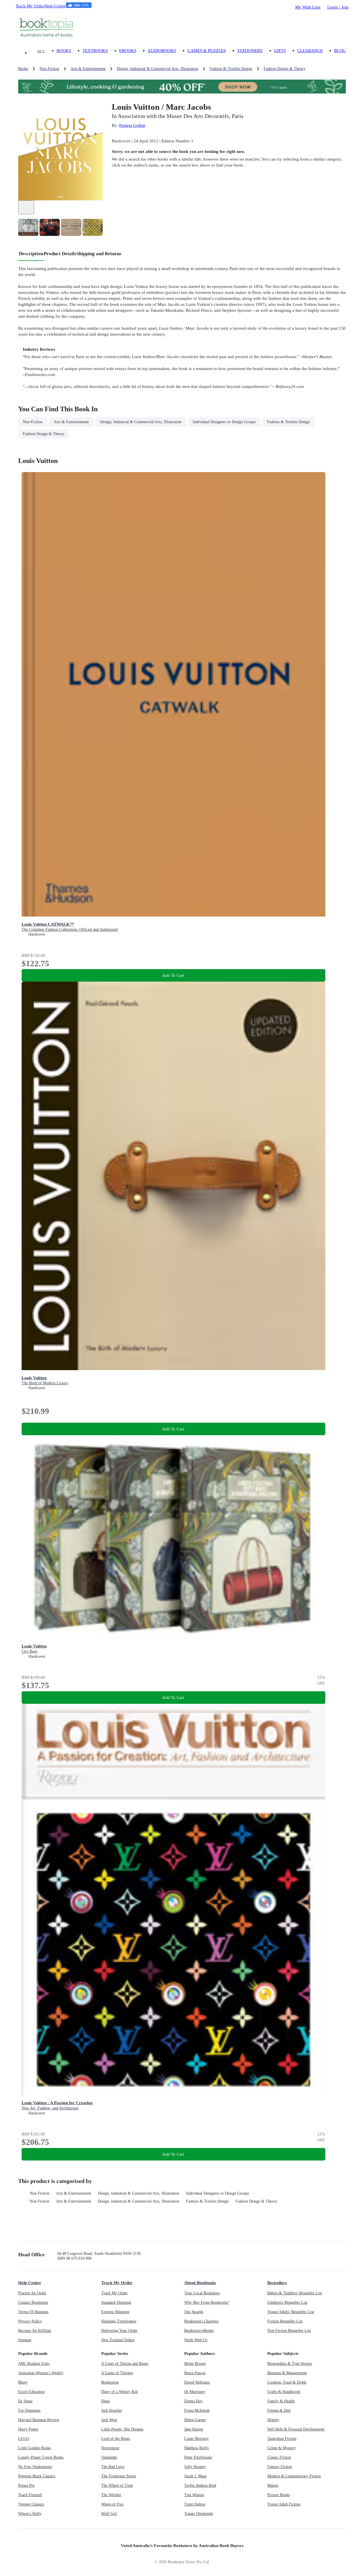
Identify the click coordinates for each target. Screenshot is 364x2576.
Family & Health (281, 2401)
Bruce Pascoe (195, 2373)
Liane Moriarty (197, 2439)
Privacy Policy (30, 2321)
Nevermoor (110, 2448)
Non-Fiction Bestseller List (289, 2331)
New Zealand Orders (118, 2340)
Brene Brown (195, 2364)
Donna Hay (193, 2401)
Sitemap (25, 2340)
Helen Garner (195, 2420)
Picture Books (279, 2495)
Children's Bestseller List (287, 2302)
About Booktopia (200, 2283)
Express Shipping (115, 2312)
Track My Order (30, 6)
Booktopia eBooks (199, 2331)
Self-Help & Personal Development (296, 2429)
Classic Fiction (279, 2457)
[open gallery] (26, 207)
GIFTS (280, 50)
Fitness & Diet (279, 2410)
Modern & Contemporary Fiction (294, 2476)
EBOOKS (128, 50)
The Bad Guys (113, 2467)
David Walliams (197, 2382)
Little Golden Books (35, 2448)
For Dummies (29, 2410)
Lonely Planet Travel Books (41, 2457)
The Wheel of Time (117, 2485)
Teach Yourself (30, 2495)
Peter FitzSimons (198, 2457)
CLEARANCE (310, 50)
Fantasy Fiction (280, 2467)
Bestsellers (277, 2283)
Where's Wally (30, 2514)
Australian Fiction (282, 2439)
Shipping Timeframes (119, 2321)
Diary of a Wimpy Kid (119, 2392)
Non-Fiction (39, 2193)
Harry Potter (28, 2429)
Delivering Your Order (119, 2331)
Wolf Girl (109, 2514)
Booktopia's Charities (201, 2321)
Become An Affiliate (35, 2331)
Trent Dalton (195, 2504)
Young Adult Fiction (284, 2504)
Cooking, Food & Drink (287, 2382)
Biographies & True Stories (289, 2364)
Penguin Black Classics (37, 2476)
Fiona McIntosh (197, 2410)
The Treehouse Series (119, 2476)
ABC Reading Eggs (34, 2364)
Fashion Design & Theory (256, 2201)
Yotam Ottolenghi (199, 2514)
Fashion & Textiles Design (207, 2201)
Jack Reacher (112, 2410)
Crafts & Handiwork (284, 2392)
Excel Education (31, 2392)
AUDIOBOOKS (162, 50)
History (273, 2420)
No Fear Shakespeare (35, 2467)
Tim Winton (194, 2495)
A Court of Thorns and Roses (125, 2364)
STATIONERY (250, 50)
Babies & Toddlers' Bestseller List (295, 2293)
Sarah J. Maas (195, 2476)
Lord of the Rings (116, 2439)
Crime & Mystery (282, 2448)
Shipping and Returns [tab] (99, 254)
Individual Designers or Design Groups (217, 2193)
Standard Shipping (116, 2302)
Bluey (23, 2382)
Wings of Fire (112, 2504)
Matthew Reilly (197, 2448)
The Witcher (111, 2495)
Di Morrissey (195, 2392)
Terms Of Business (33, 2312)
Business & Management (287, 2373)
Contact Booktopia (33, 2302)
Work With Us (196, 2340)
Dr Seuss (25, 2401)
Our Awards (194, 2312)
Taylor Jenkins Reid (200, 2485)
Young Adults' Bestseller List (291, 2312)
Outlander (109, 2457)
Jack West (109, 2420)
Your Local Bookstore (202, 2293)
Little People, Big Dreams (122, 2429)
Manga (273, 2485)
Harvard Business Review (39, 2420)
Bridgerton (110, 2382)
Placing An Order (32, 2293)
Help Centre (55, 6)
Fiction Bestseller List (285, 2321)
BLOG (340, 50)
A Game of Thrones (117, 2373)
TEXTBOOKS (95, 50)
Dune (106, 2401)
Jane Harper (194, 2429)
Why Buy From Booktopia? (207, 2302)
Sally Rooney (195, 2467)
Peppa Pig (26, 2485)
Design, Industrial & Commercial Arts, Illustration (138, 2193)
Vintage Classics (31, 2504)
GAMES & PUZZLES (207, 50)
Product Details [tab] (60, 254)
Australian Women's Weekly (41, 2373)
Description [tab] (31, 254)
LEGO (24, 2439)
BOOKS (64, 50)
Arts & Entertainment (74, 2193)
